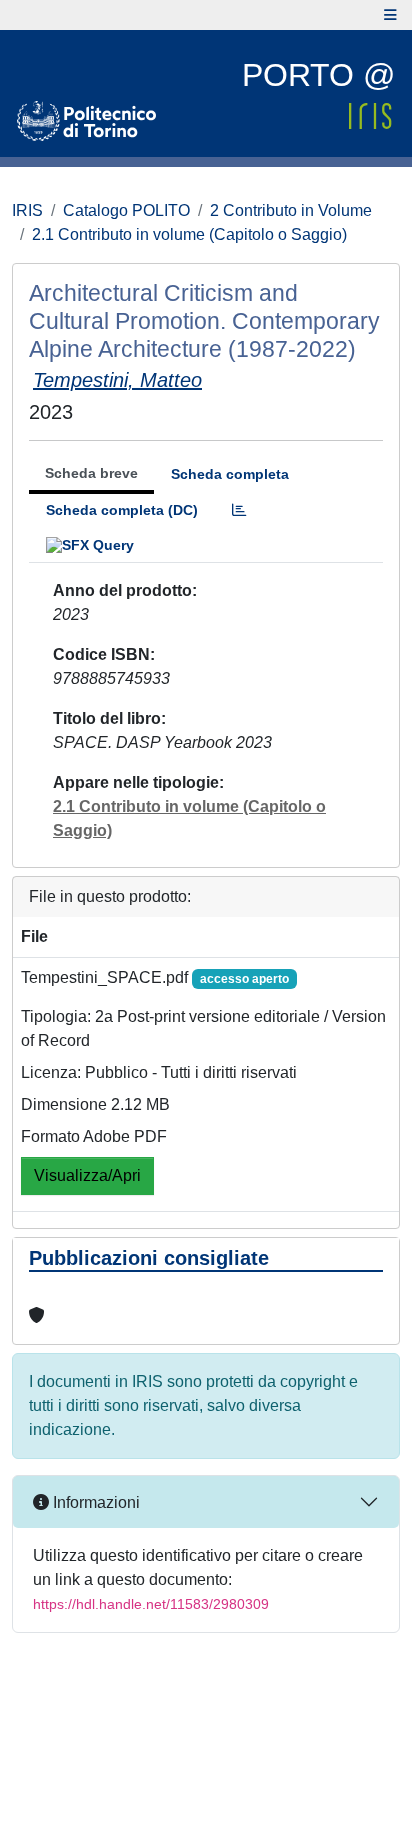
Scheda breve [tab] (91, 473)
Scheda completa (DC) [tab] (122, 510)
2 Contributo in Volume (291, 210)
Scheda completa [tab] (230, 474)
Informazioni (94, 1502)
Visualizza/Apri (87, 1175)
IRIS (27, 210)
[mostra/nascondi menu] (390, 15)
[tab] (239, 510)
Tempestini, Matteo (117, 380)
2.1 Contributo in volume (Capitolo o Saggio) (189, 234)
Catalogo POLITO (126, 210)
